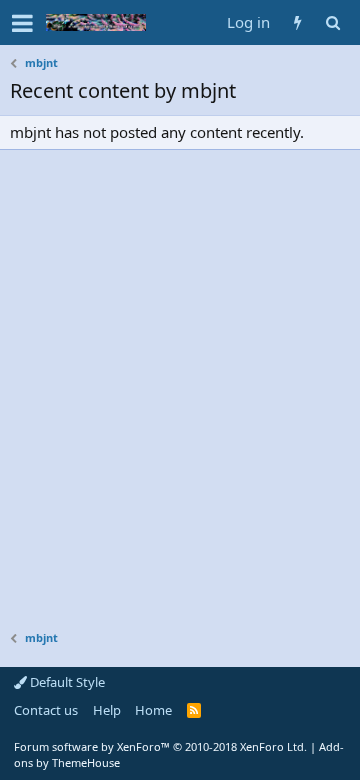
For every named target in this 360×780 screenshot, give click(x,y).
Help (107, 710)
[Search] (332, 22)
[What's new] (297, 22)
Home (153, 710)
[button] (22, 23)
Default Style (66, 682)
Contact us (46, 710)
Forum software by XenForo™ (160, 746)
